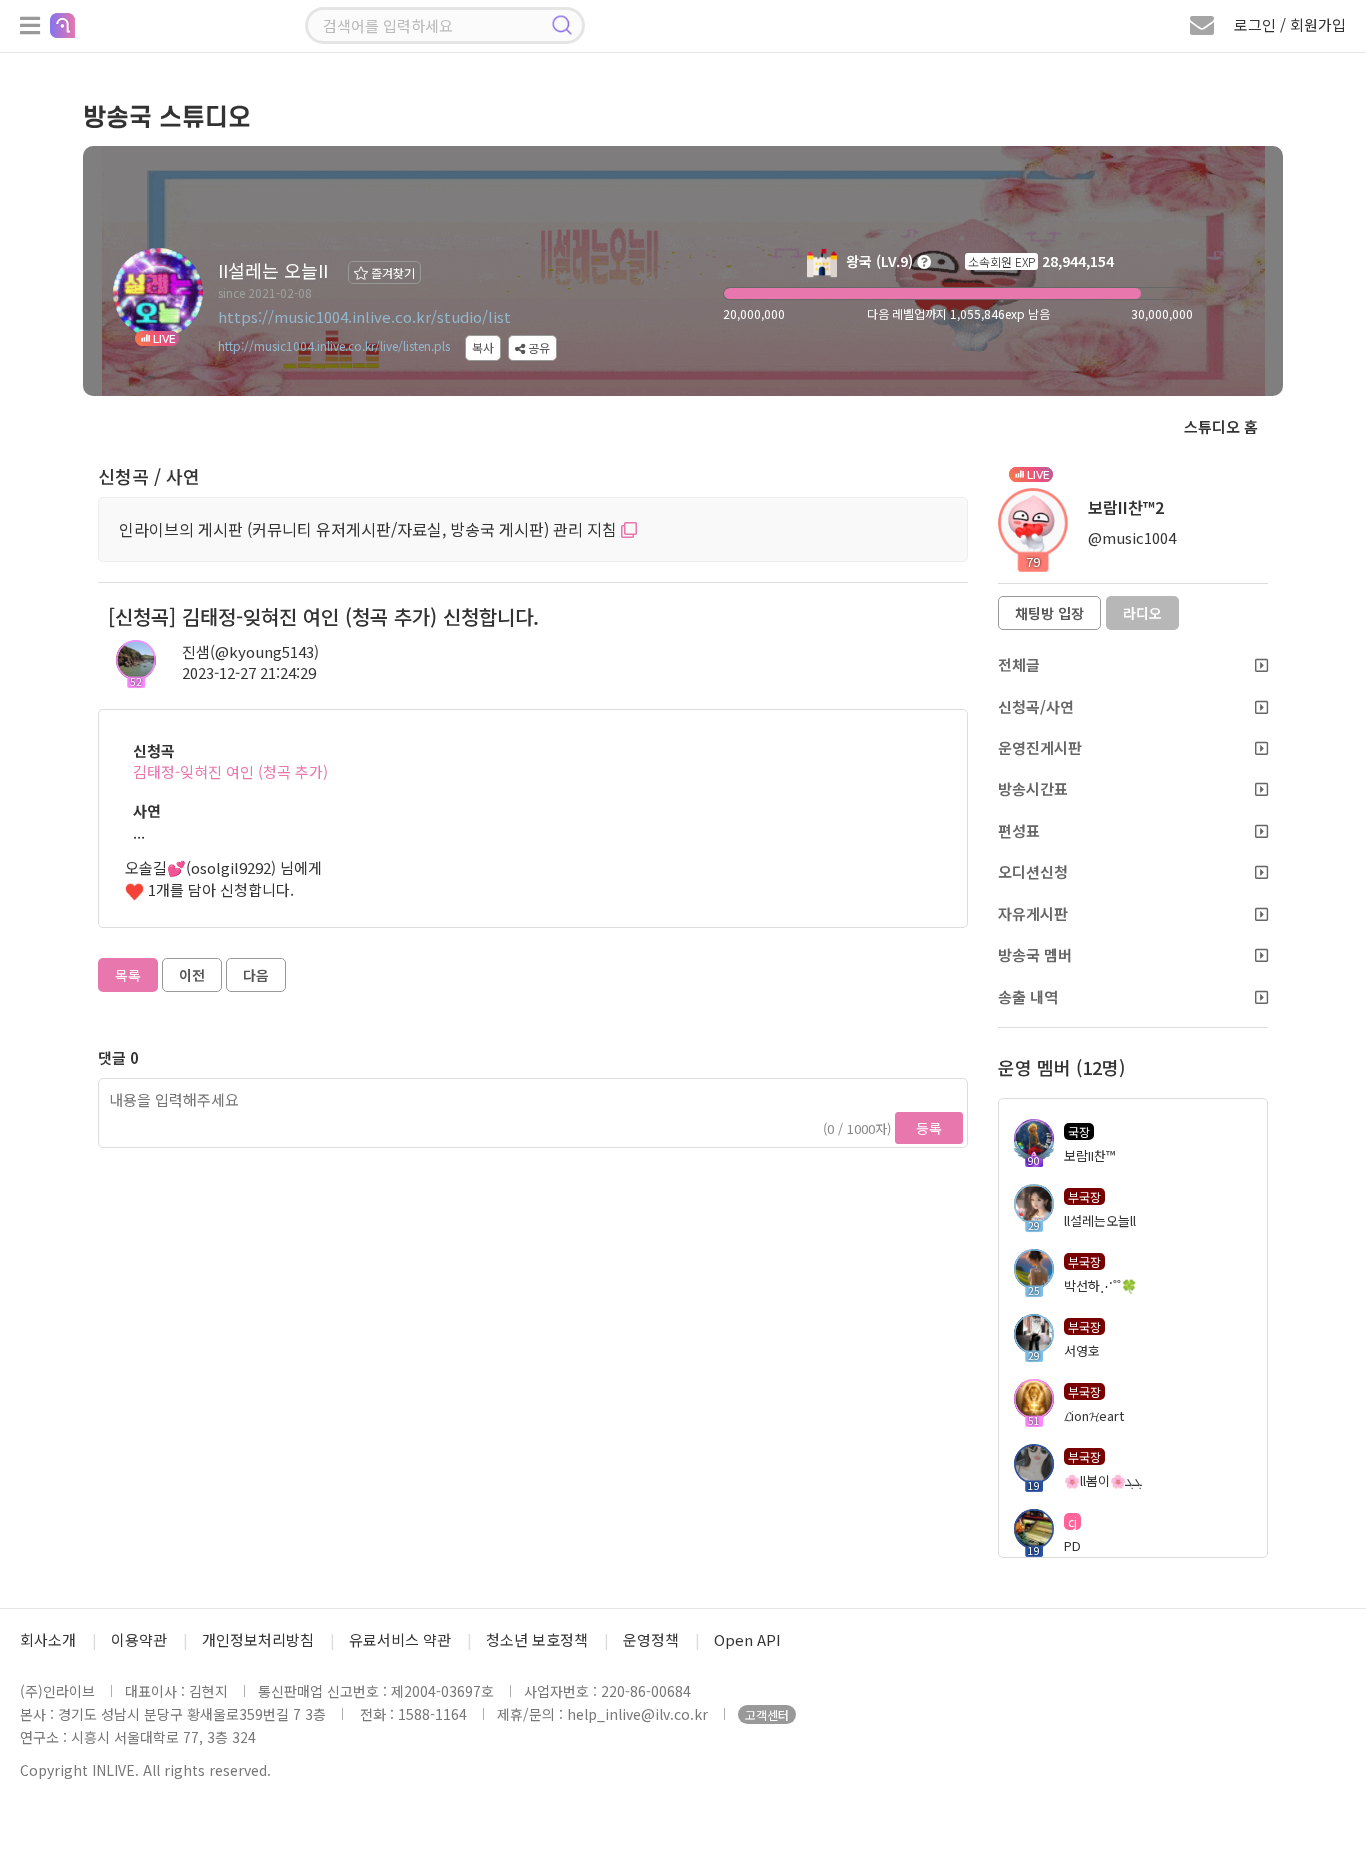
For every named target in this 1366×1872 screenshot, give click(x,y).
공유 (537, 347)
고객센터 (767, 1714)
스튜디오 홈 (1221, 426)
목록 (128, 975)
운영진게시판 (1040, 747)
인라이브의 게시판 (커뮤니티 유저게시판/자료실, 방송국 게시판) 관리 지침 (370, 529)
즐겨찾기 (391, 272)
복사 (483, 347)
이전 (192, 975)
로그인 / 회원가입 (1290, 24)
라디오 (1142, 613)
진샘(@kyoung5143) (250, 651)
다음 (256, 975)
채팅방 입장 (1049, 613)
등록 (929, 1128)
